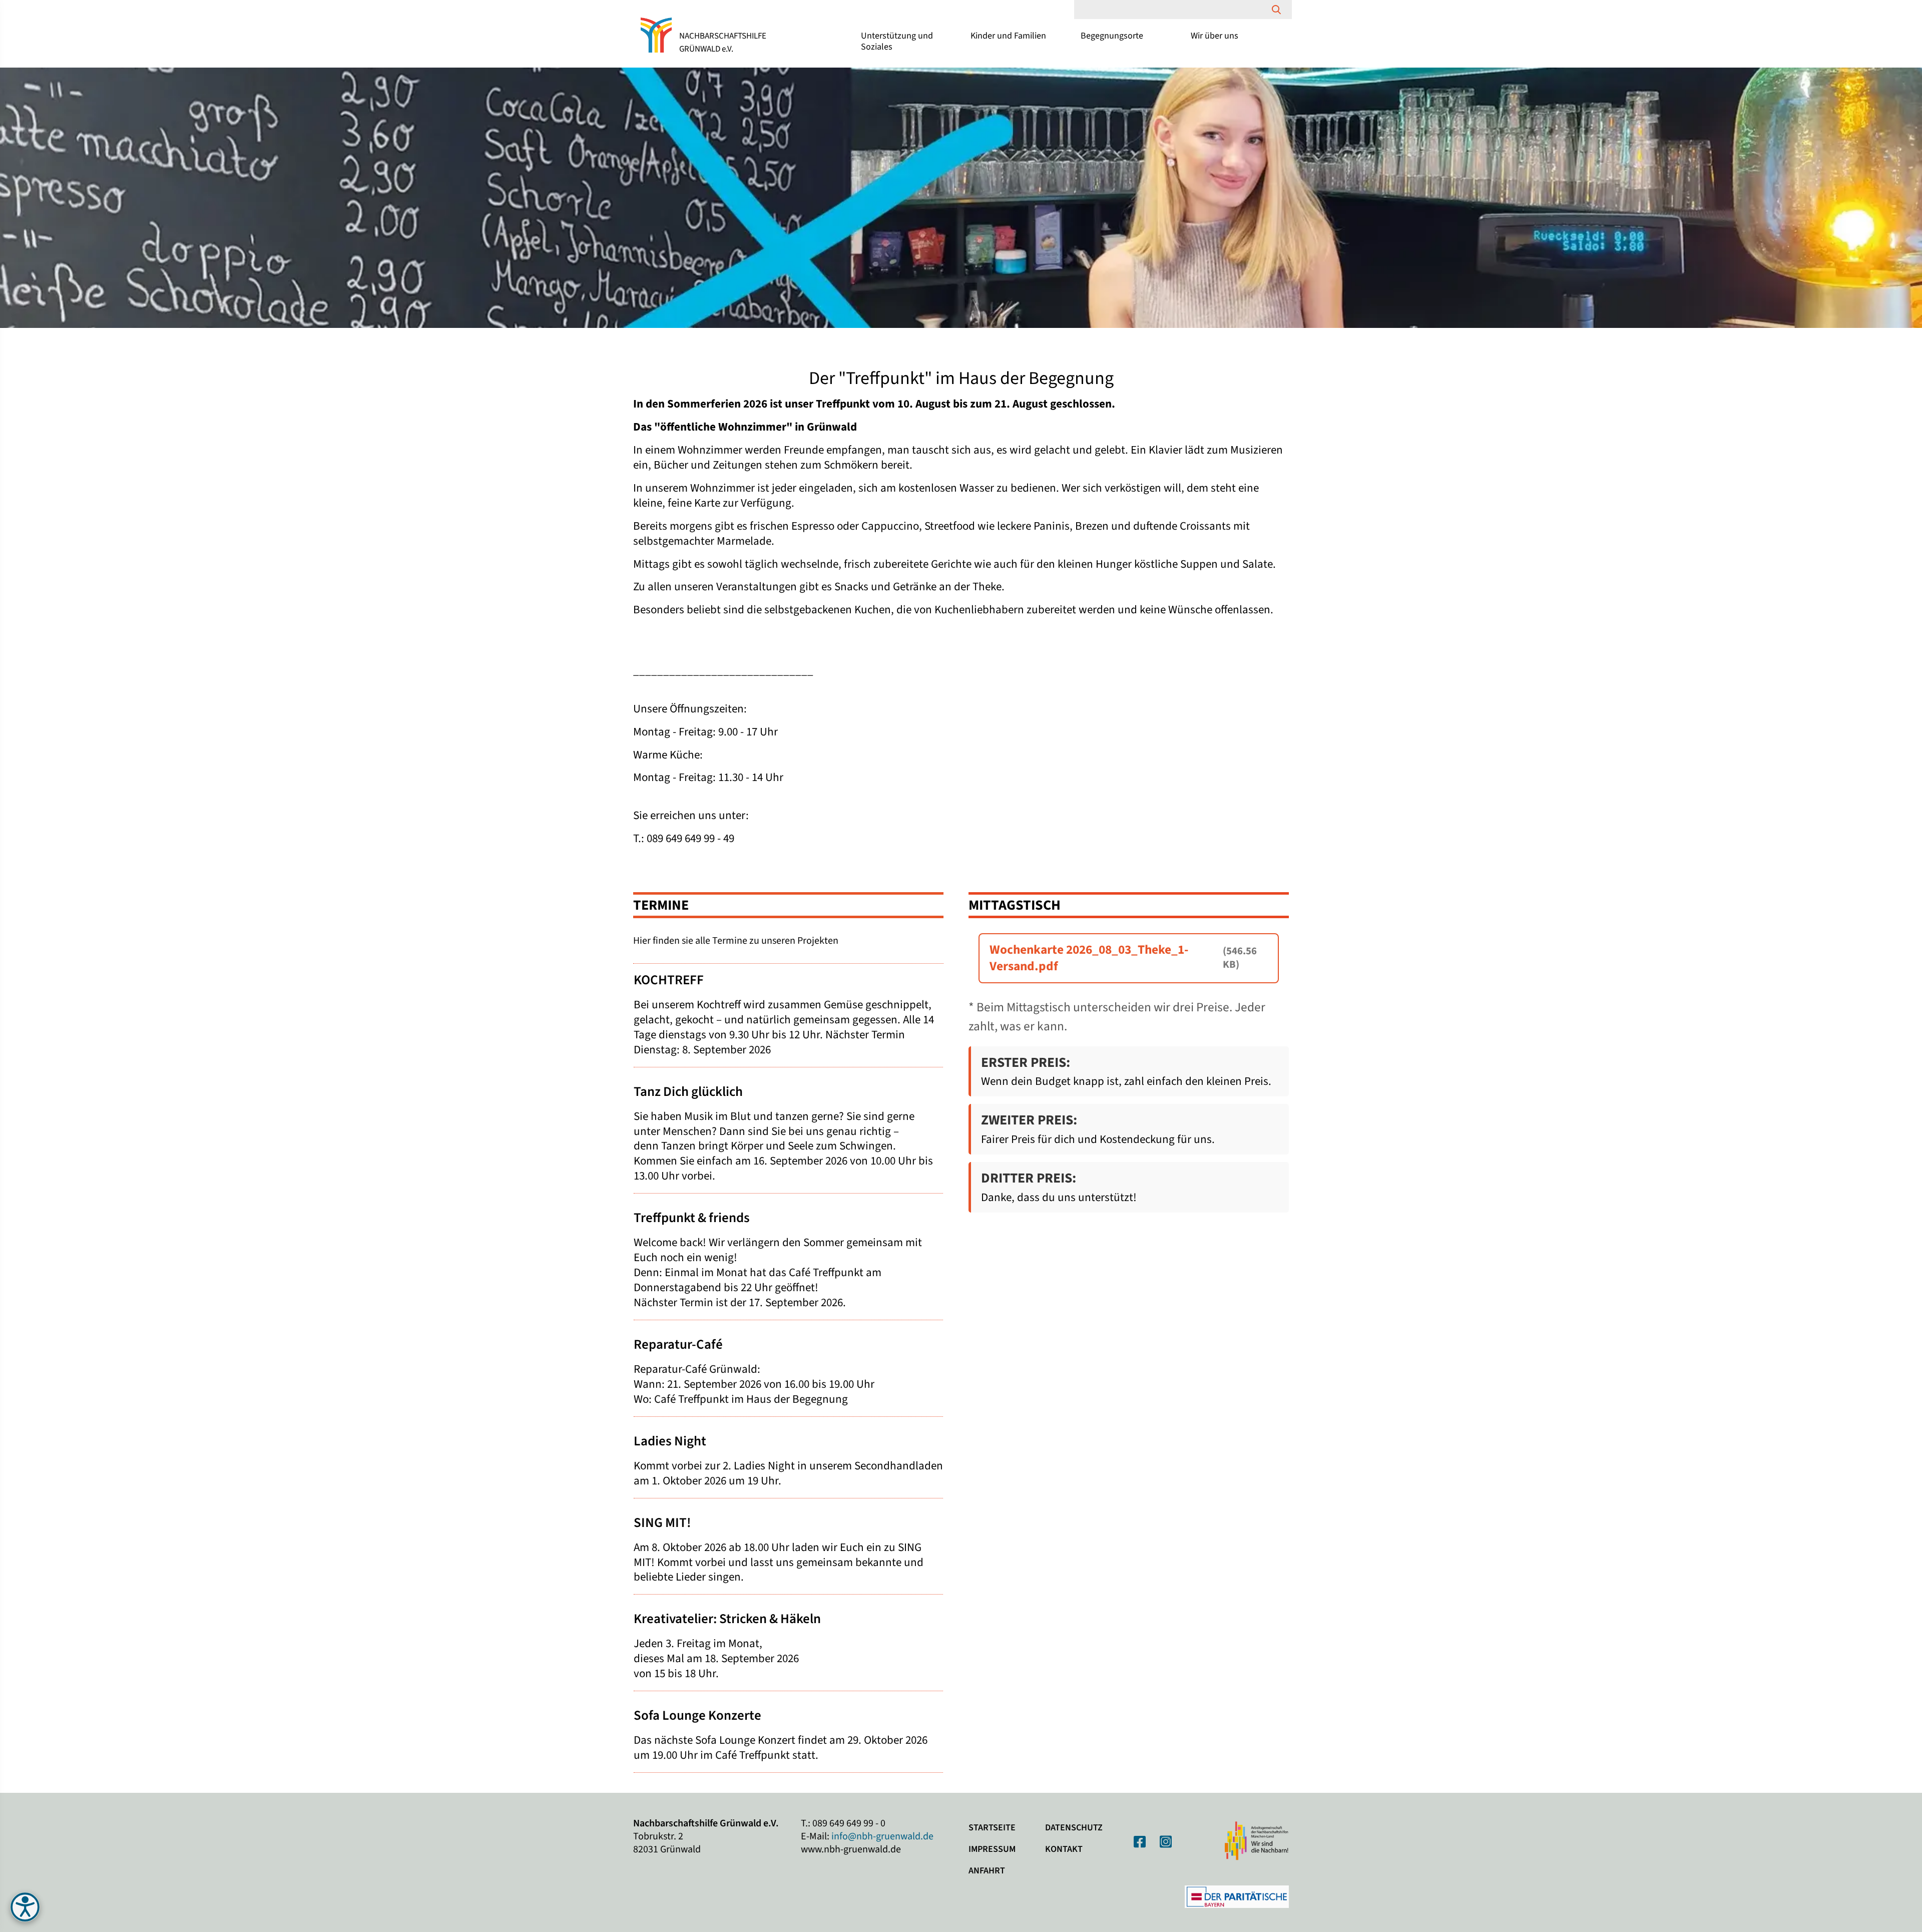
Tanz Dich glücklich (688, 1092)
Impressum (992, 1849)
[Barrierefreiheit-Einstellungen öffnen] (25, 1907)
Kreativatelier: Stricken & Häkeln (727, 1619)
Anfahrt (987, 1871)
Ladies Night (670, 1441)
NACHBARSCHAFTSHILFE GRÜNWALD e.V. (723, 43)
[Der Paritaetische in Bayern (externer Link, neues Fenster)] (1237, 1896)
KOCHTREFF (669, 980)
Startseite (992, 1828)
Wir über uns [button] (1215, 36)
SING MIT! (662, 1523)
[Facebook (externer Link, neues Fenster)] (1140, 1842)
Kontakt (1064, 1849)
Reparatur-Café (678, 1344)
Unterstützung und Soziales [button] (897, 41)
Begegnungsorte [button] (1112, 36)
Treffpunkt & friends (692, 1218)
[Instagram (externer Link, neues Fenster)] (1166, 1842)
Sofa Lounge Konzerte (697, 1715)
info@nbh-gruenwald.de (882, 1836)
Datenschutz (1074, 1828)
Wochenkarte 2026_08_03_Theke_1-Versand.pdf (1089, 958)
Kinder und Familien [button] (1008, 36)
